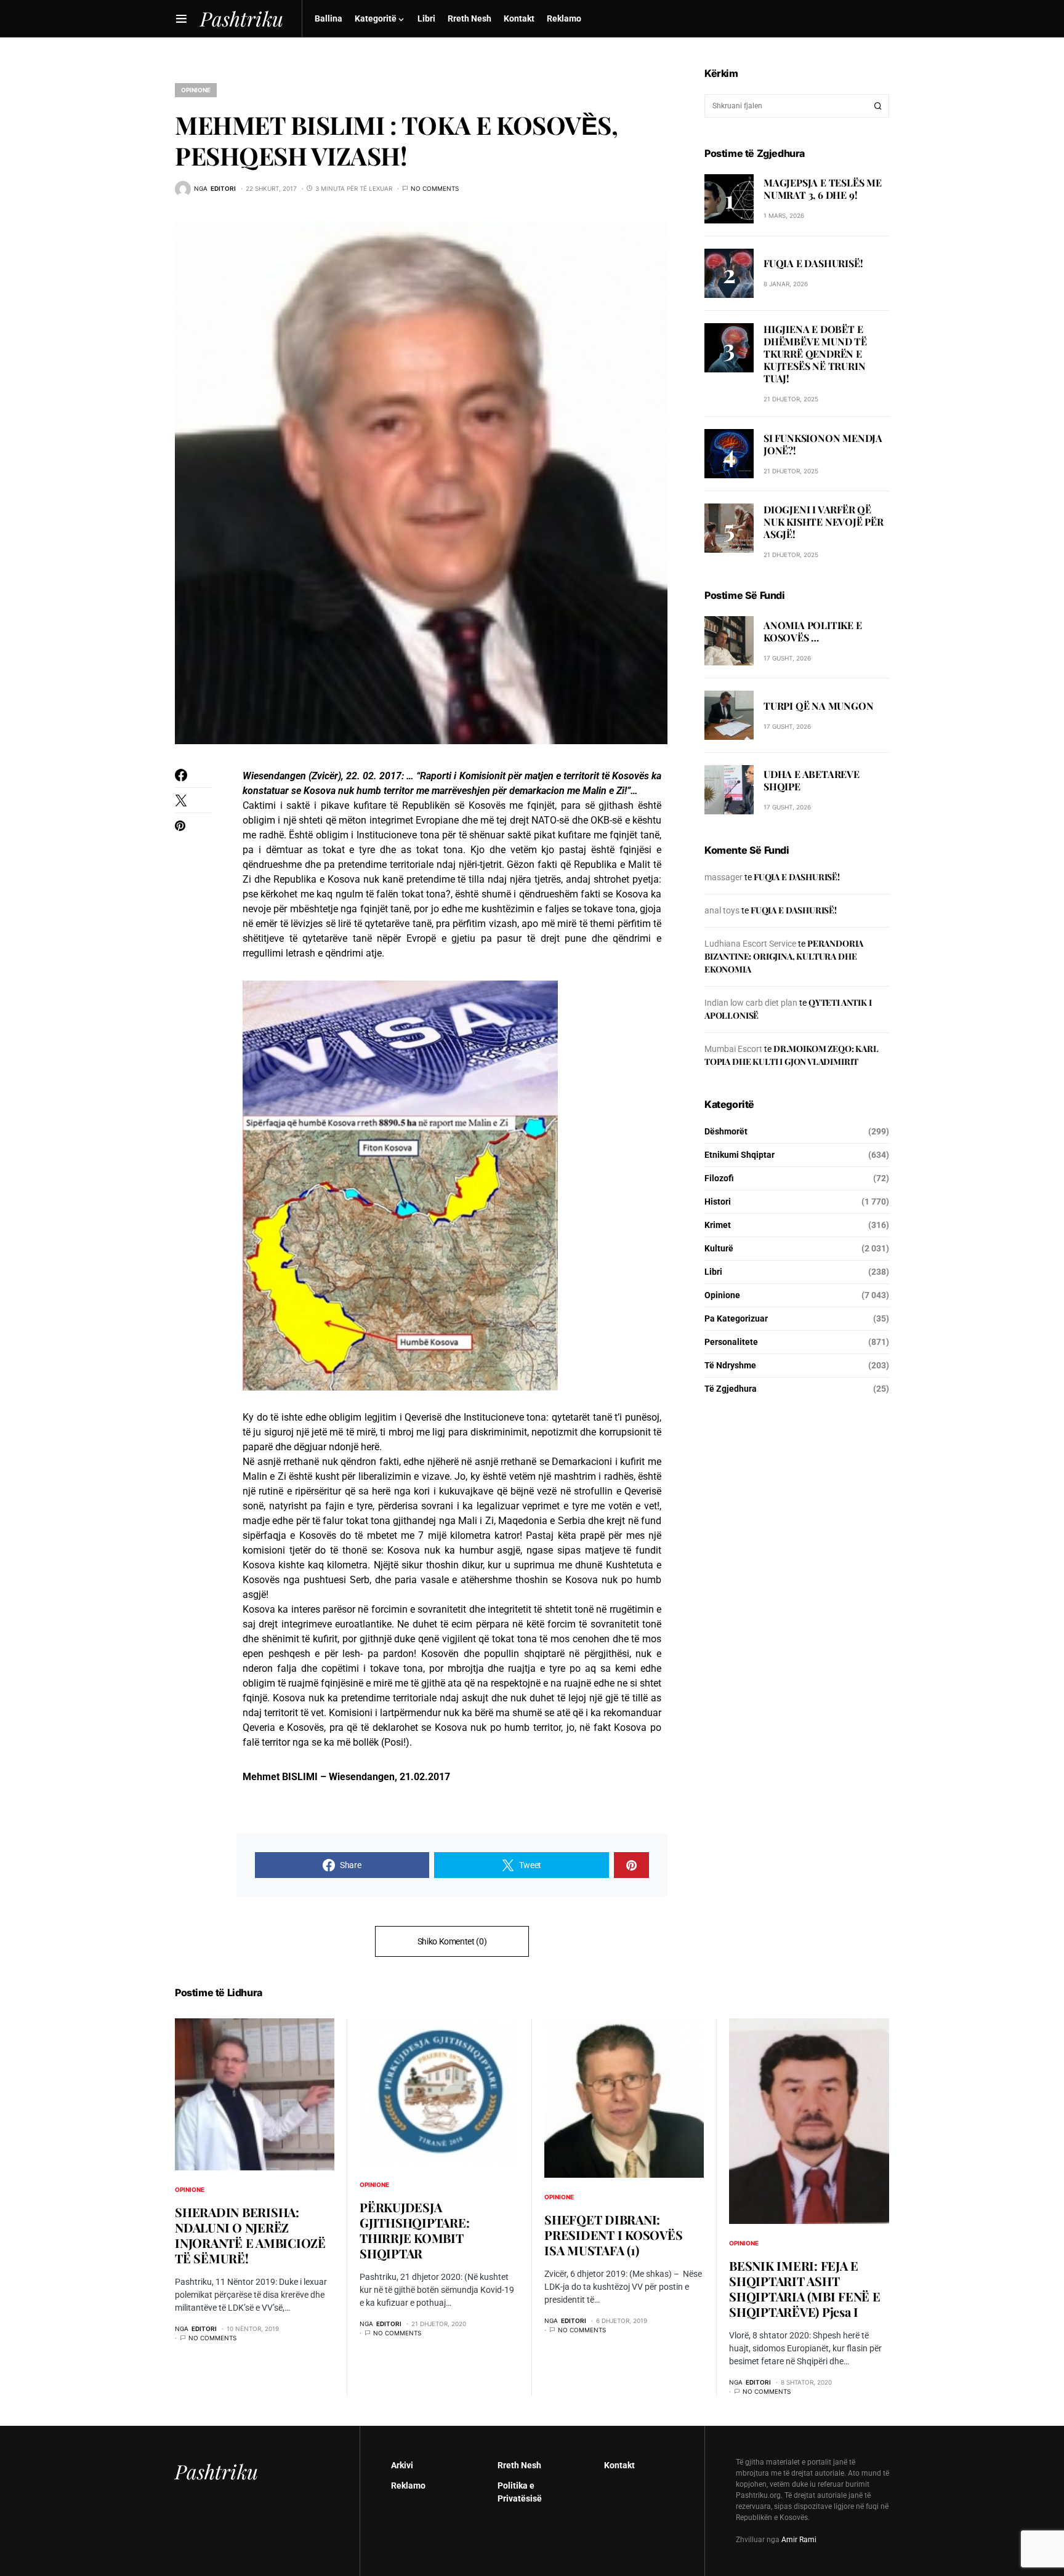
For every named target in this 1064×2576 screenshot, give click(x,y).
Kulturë (719, 1248)
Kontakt (619, 2465)
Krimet (718, 1225)
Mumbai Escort (733, 1049)
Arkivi (402, 2465)
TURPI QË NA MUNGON (818, 706)
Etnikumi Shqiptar (740, 1155)
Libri (713, 1272)
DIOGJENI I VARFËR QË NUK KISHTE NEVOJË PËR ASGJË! (824, 522)
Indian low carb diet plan (751, 1003)
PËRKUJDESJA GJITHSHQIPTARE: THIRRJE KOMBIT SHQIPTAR (414, 2230)
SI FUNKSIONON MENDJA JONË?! (823, 444)
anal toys (722, 910)
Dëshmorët (726, 1131)
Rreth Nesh (519, 2465)
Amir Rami (799, 2540)
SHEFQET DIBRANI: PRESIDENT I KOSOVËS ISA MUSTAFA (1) (613, 2235)
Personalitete (731, 1342)
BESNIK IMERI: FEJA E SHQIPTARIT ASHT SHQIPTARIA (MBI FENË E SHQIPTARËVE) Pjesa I (805, 2289)
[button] (181, 18)
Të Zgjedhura (731, 1389)
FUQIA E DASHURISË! (813, 263)
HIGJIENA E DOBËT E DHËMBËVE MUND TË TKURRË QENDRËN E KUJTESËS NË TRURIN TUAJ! (815, 354)
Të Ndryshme (730, 1365)
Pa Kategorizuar (736, 1318)
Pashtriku (216, 2471)
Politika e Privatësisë (520, 2492)
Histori (718, 1202)
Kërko (878, 106)
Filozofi (719, 1178)
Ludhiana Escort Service (750, 944)
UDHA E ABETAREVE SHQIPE (812, 780)
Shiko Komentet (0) (452, 1941)
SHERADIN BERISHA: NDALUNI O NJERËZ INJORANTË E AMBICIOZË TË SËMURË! (250, 2235)
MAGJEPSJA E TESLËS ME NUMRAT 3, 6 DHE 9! (823, 189)
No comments (435, 188)
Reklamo (408, 2486)
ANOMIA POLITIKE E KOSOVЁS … (813, 631)
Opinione (196, 90)
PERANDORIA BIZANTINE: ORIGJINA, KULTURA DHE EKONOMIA (784, 956)
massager (723, 877)
